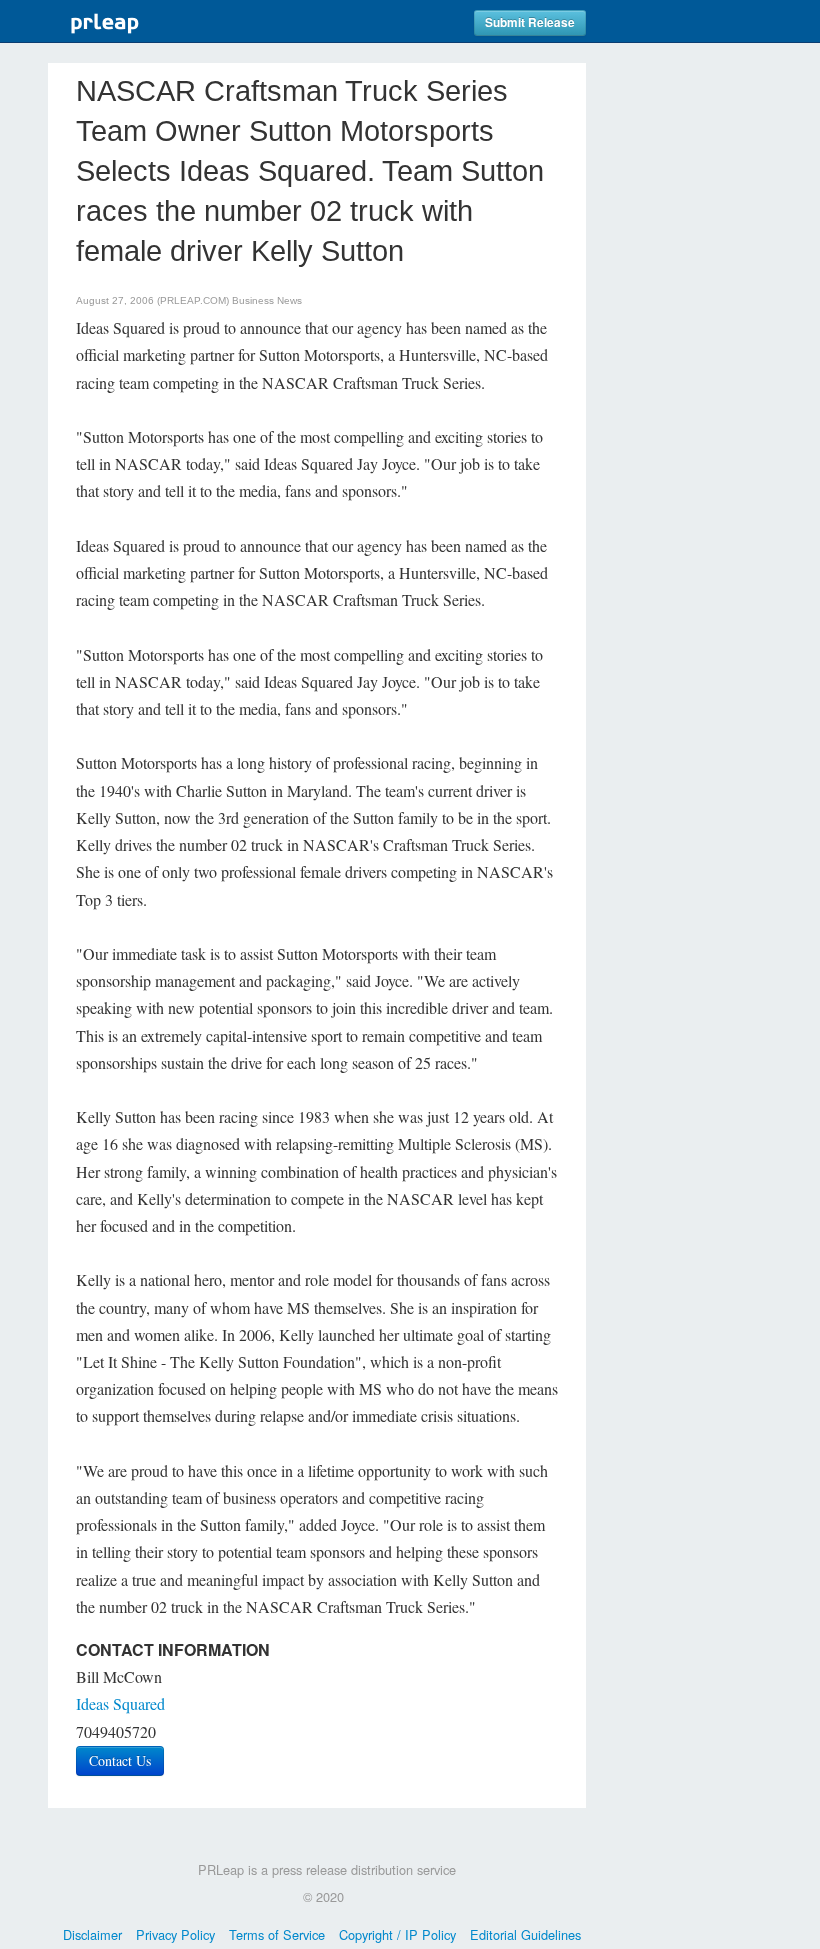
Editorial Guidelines (525, 1934)
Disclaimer (92, 1934)
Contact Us (120, 1760)
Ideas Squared (120, 1703)
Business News (267, 300)
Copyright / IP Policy (397, 1934)
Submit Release (530, 22)
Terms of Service (277, 1934)
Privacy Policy (175, 1934)
